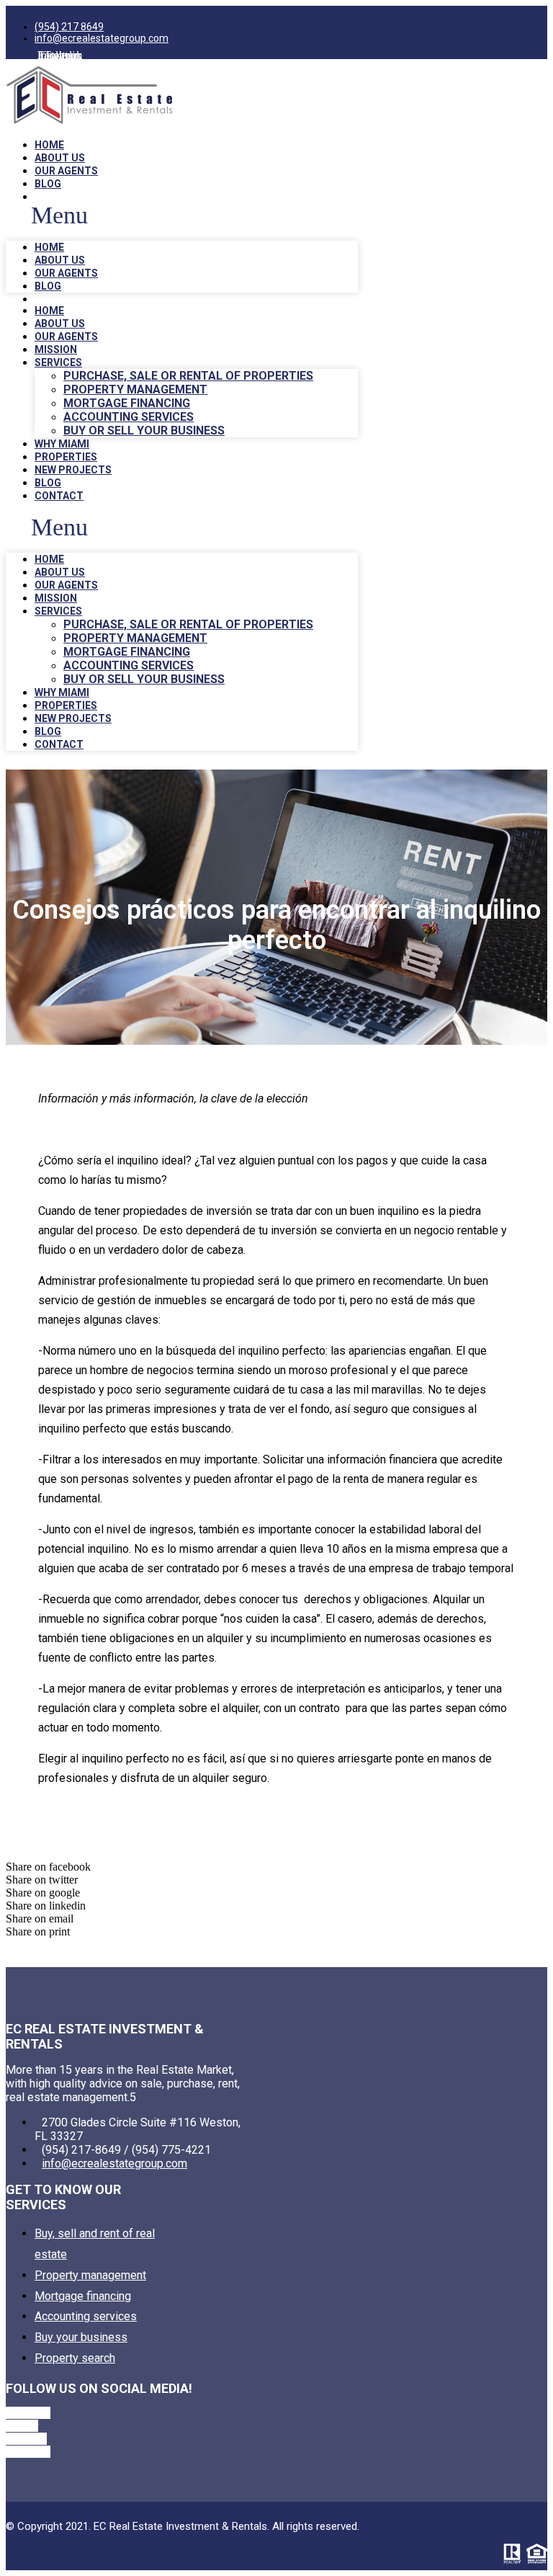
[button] (182, 215)
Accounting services (129, 417)
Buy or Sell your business (144, 431)
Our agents (66, 171)
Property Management (135, 389)
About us (60, 158)
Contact (59, 496)
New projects (73, 470)
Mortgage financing (127, 403)
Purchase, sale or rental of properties (188, 376)
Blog (48, 184)
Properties (66, 457)
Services (58, 362)
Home (49, 145)
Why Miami (62, 444)
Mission (56, 349)
